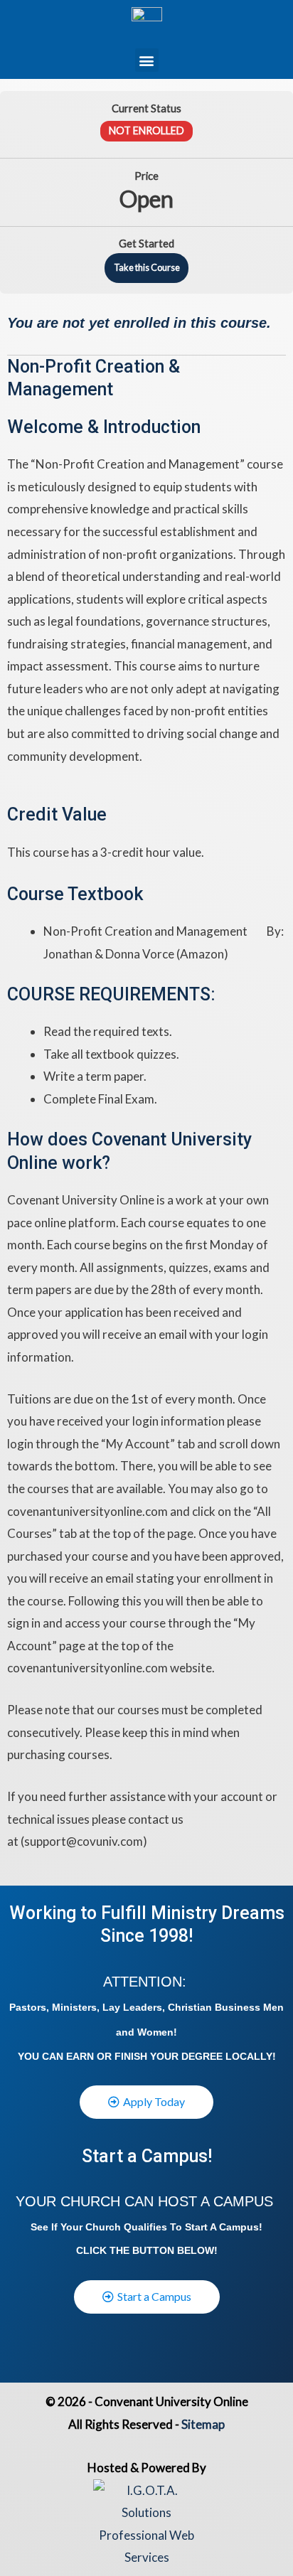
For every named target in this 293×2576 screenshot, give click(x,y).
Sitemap (203, 2424)
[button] (147, 60)
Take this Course (147, 267)
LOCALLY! (251, 2056)
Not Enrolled (146, 130)
